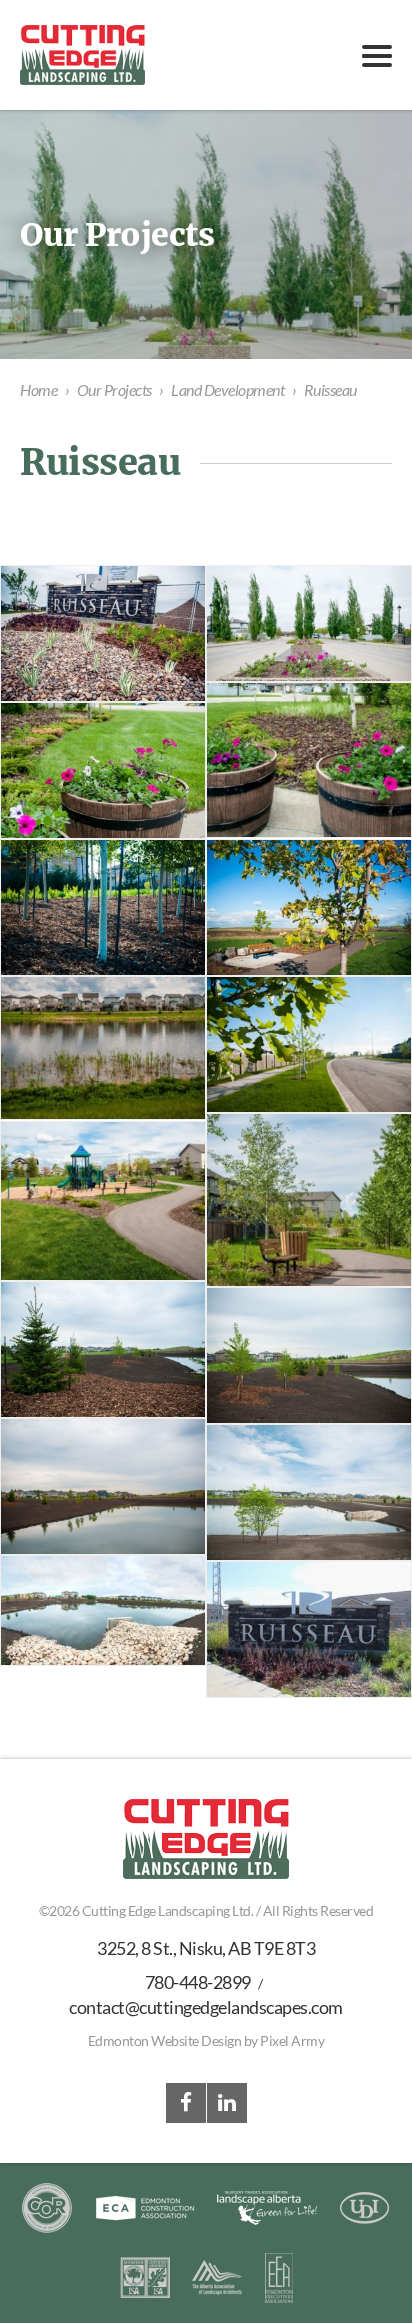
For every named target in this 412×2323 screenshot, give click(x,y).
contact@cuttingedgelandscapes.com (206, 2007)
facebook (186, 2103)
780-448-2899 (198, 1982)
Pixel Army (292, 2040)
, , (206, 1948)
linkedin (227, 2103)
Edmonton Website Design (165, 2040)
